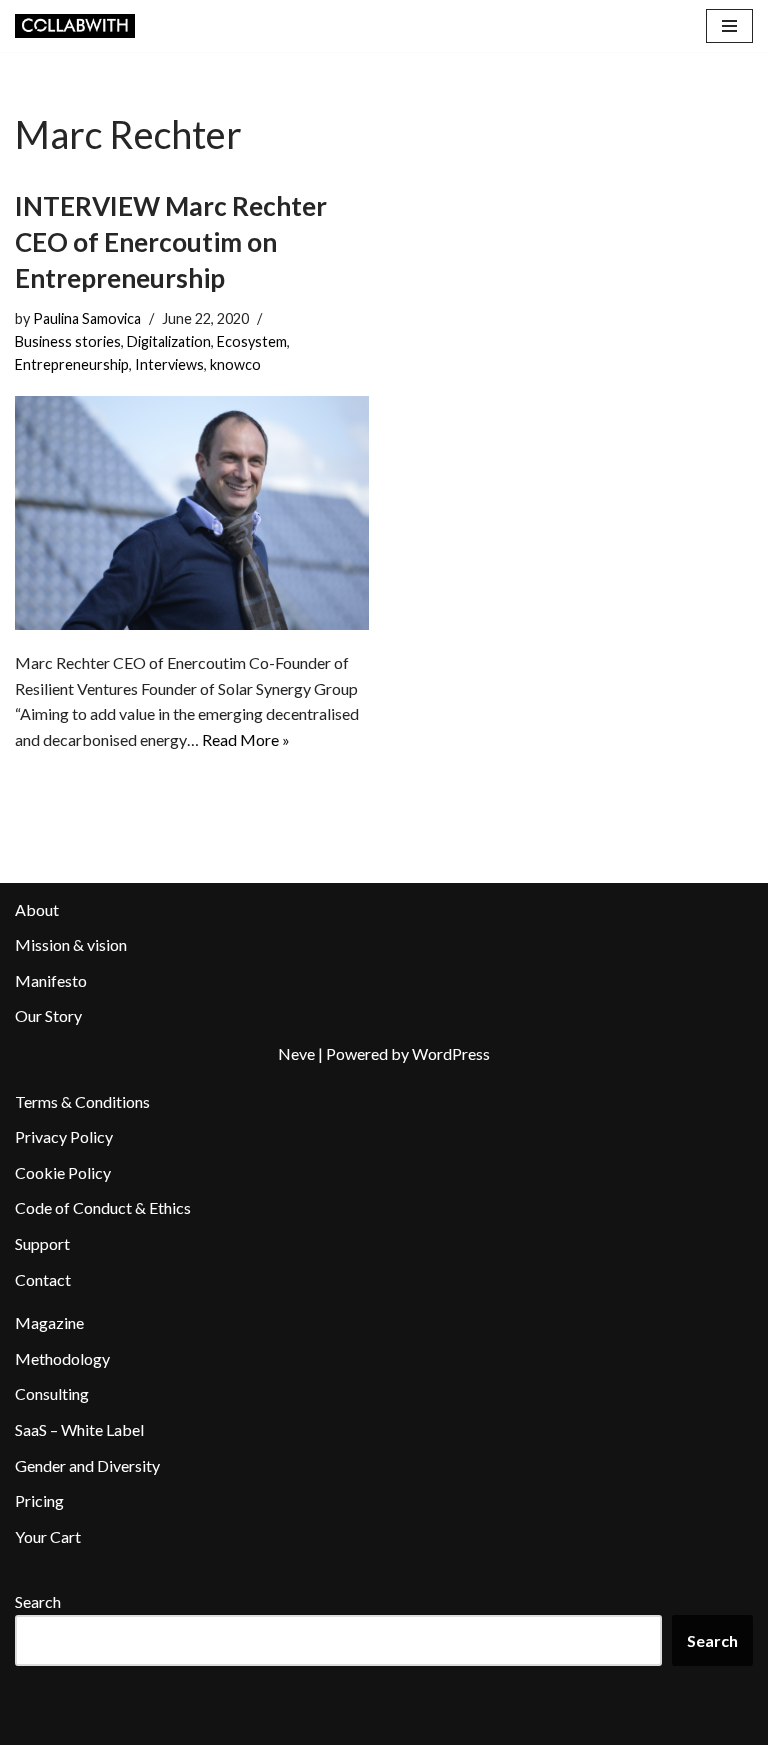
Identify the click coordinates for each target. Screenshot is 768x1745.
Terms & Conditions (82, 1101)
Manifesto (51, 980)
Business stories (68, 341)
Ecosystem (252, 341)
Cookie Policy (63, 1172)
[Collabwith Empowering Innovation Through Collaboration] (75, 26)
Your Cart (48, 1536)
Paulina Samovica (87, 318)
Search (38, 1601)
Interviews (169, 364)
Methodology (62, 1358)
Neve (296, 1053)
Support (42, 1243)
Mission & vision (71, 944)
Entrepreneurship (72, 364)
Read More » (246, 739)
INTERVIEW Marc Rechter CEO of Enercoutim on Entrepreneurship (171, 242)
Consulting (52, 1393)
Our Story (48, 1015)
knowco (235, 364)
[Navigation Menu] (729, 26)
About (37, 909)
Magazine (49, 1322)
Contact (43, 1279)
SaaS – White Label (79, 1429)
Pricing (39, 1500)
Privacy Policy (64, 1136)
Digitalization (169, 341)
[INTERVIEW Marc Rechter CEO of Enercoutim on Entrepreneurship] (192, 513)
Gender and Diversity (87, 1465)
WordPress (451, 1053)
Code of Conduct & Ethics (103, 1207)
